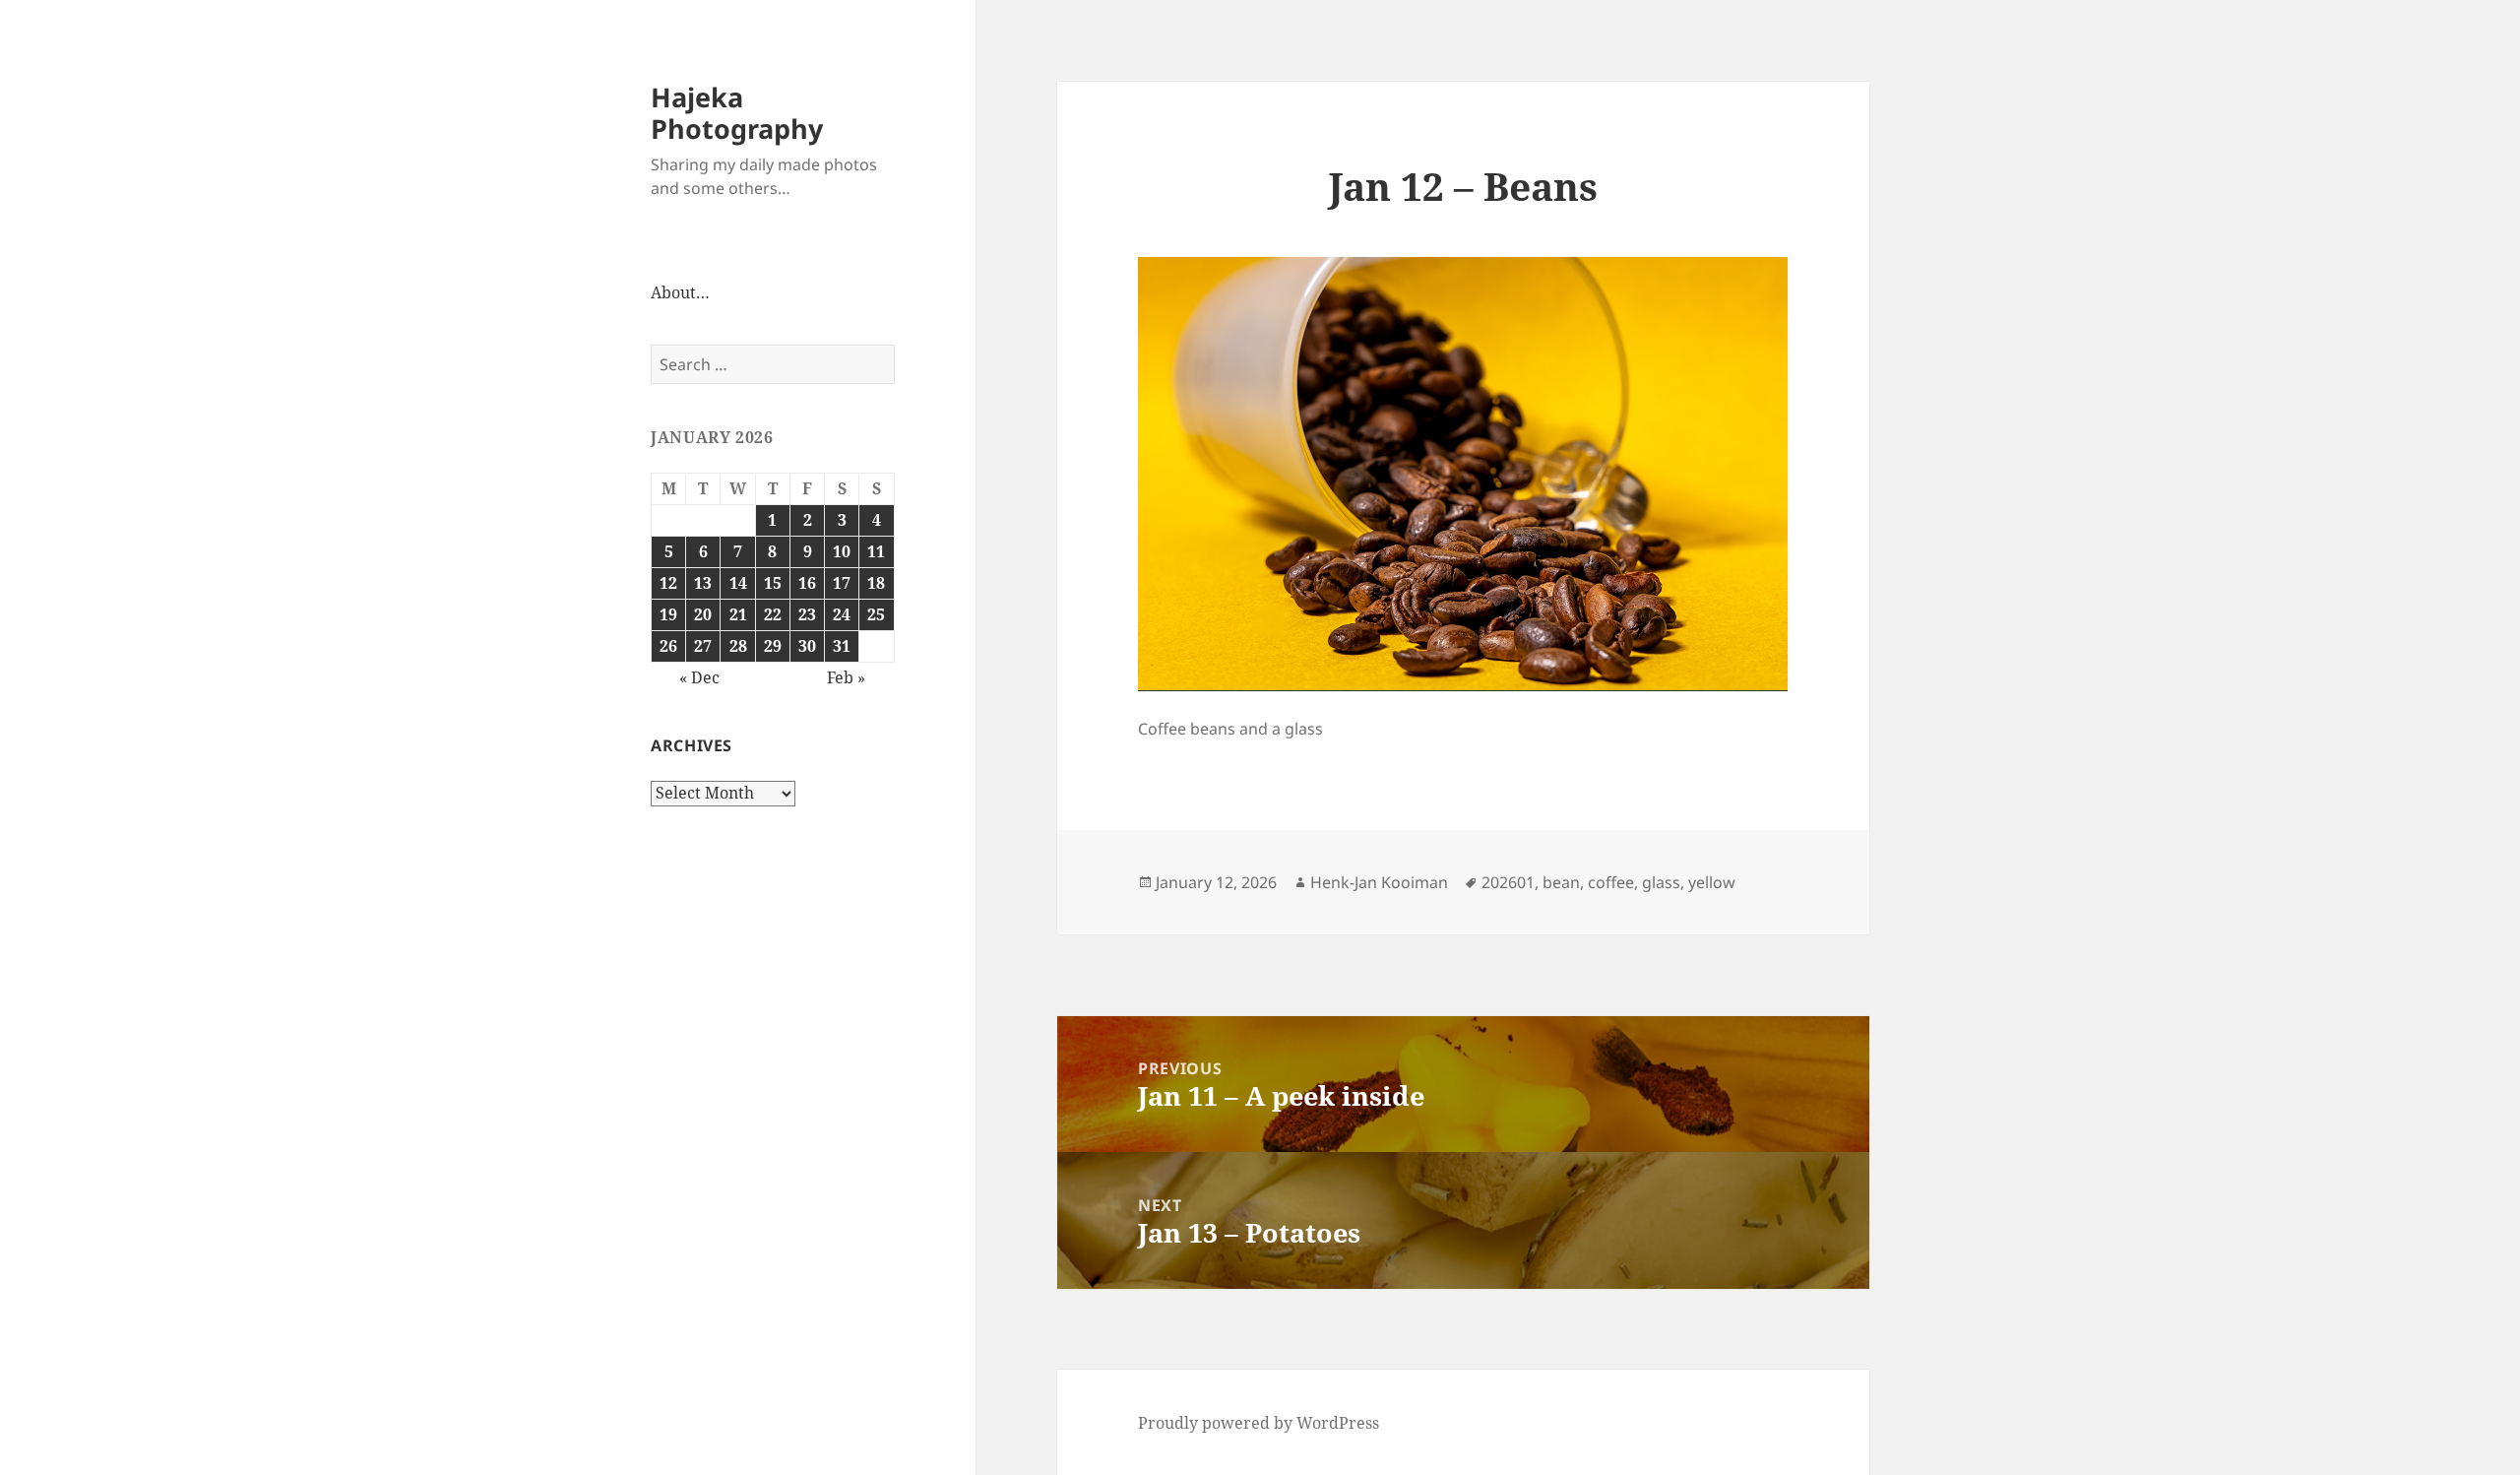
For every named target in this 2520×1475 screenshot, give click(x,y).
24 (842, 614)
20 (703, 614)
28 (738, 646)
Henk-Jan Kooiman (1379, 882)
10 (842, 551)
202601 (1508, 882)
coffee (1611, 882)
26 (668, 646)
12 (668, 583)
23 (807, 614)
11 (876, 551)
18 (876, 583)
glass (1661, 882)
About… (680, 292)
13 (703, 583)
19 (668, 614)
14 (738, 583)
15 (773, 583)
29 (773, 646)
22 (773, 614)
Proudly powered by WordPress (1259, 1423)
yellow (1712, 882)
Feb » (846, 677)
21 (738, 614)
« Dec (699, 677)
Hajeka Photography (737, 113)
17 (842, 583)
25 (876, 614)
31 (842, 646)
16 (807, 583)
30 (807, 646)
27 (703, 646)
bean (1561, 882)
